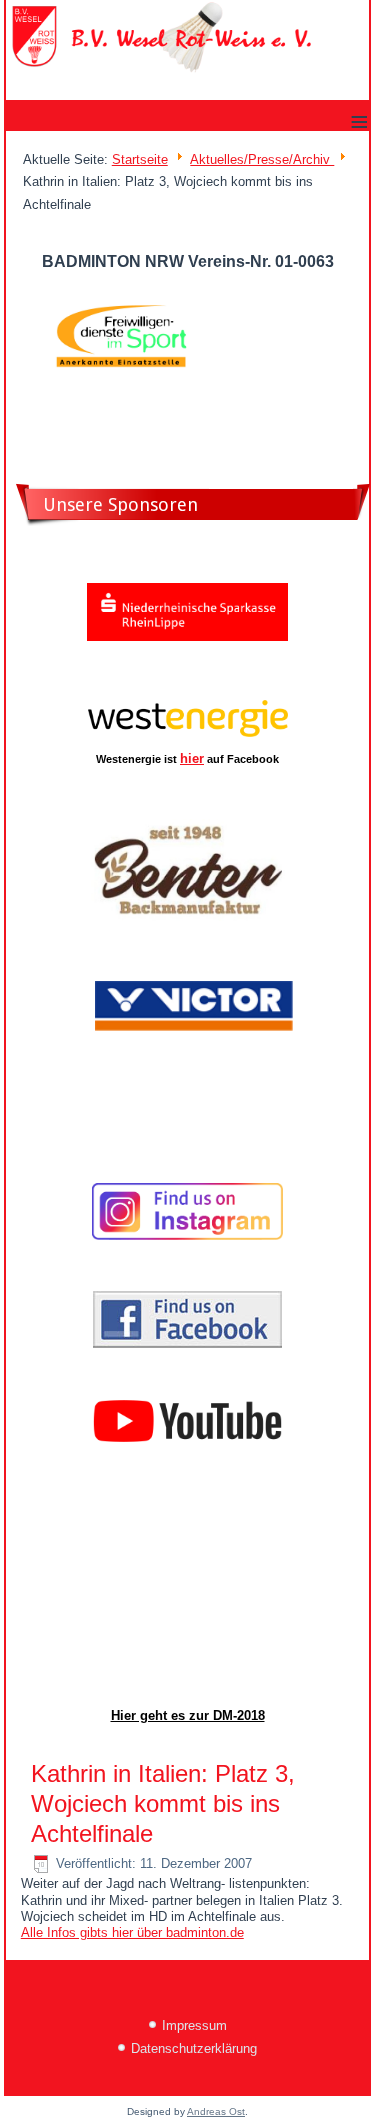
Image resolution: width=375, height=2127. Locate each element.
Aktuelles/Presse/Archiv (262, 159)
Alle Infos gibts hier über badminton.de (132, 1932)
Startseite (140, 159)
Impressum (194, 2025)
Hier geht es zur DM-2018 (188, 1715)
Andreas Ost (216, 2111)
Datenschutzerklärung (194, 2048)
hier (192, 758)
